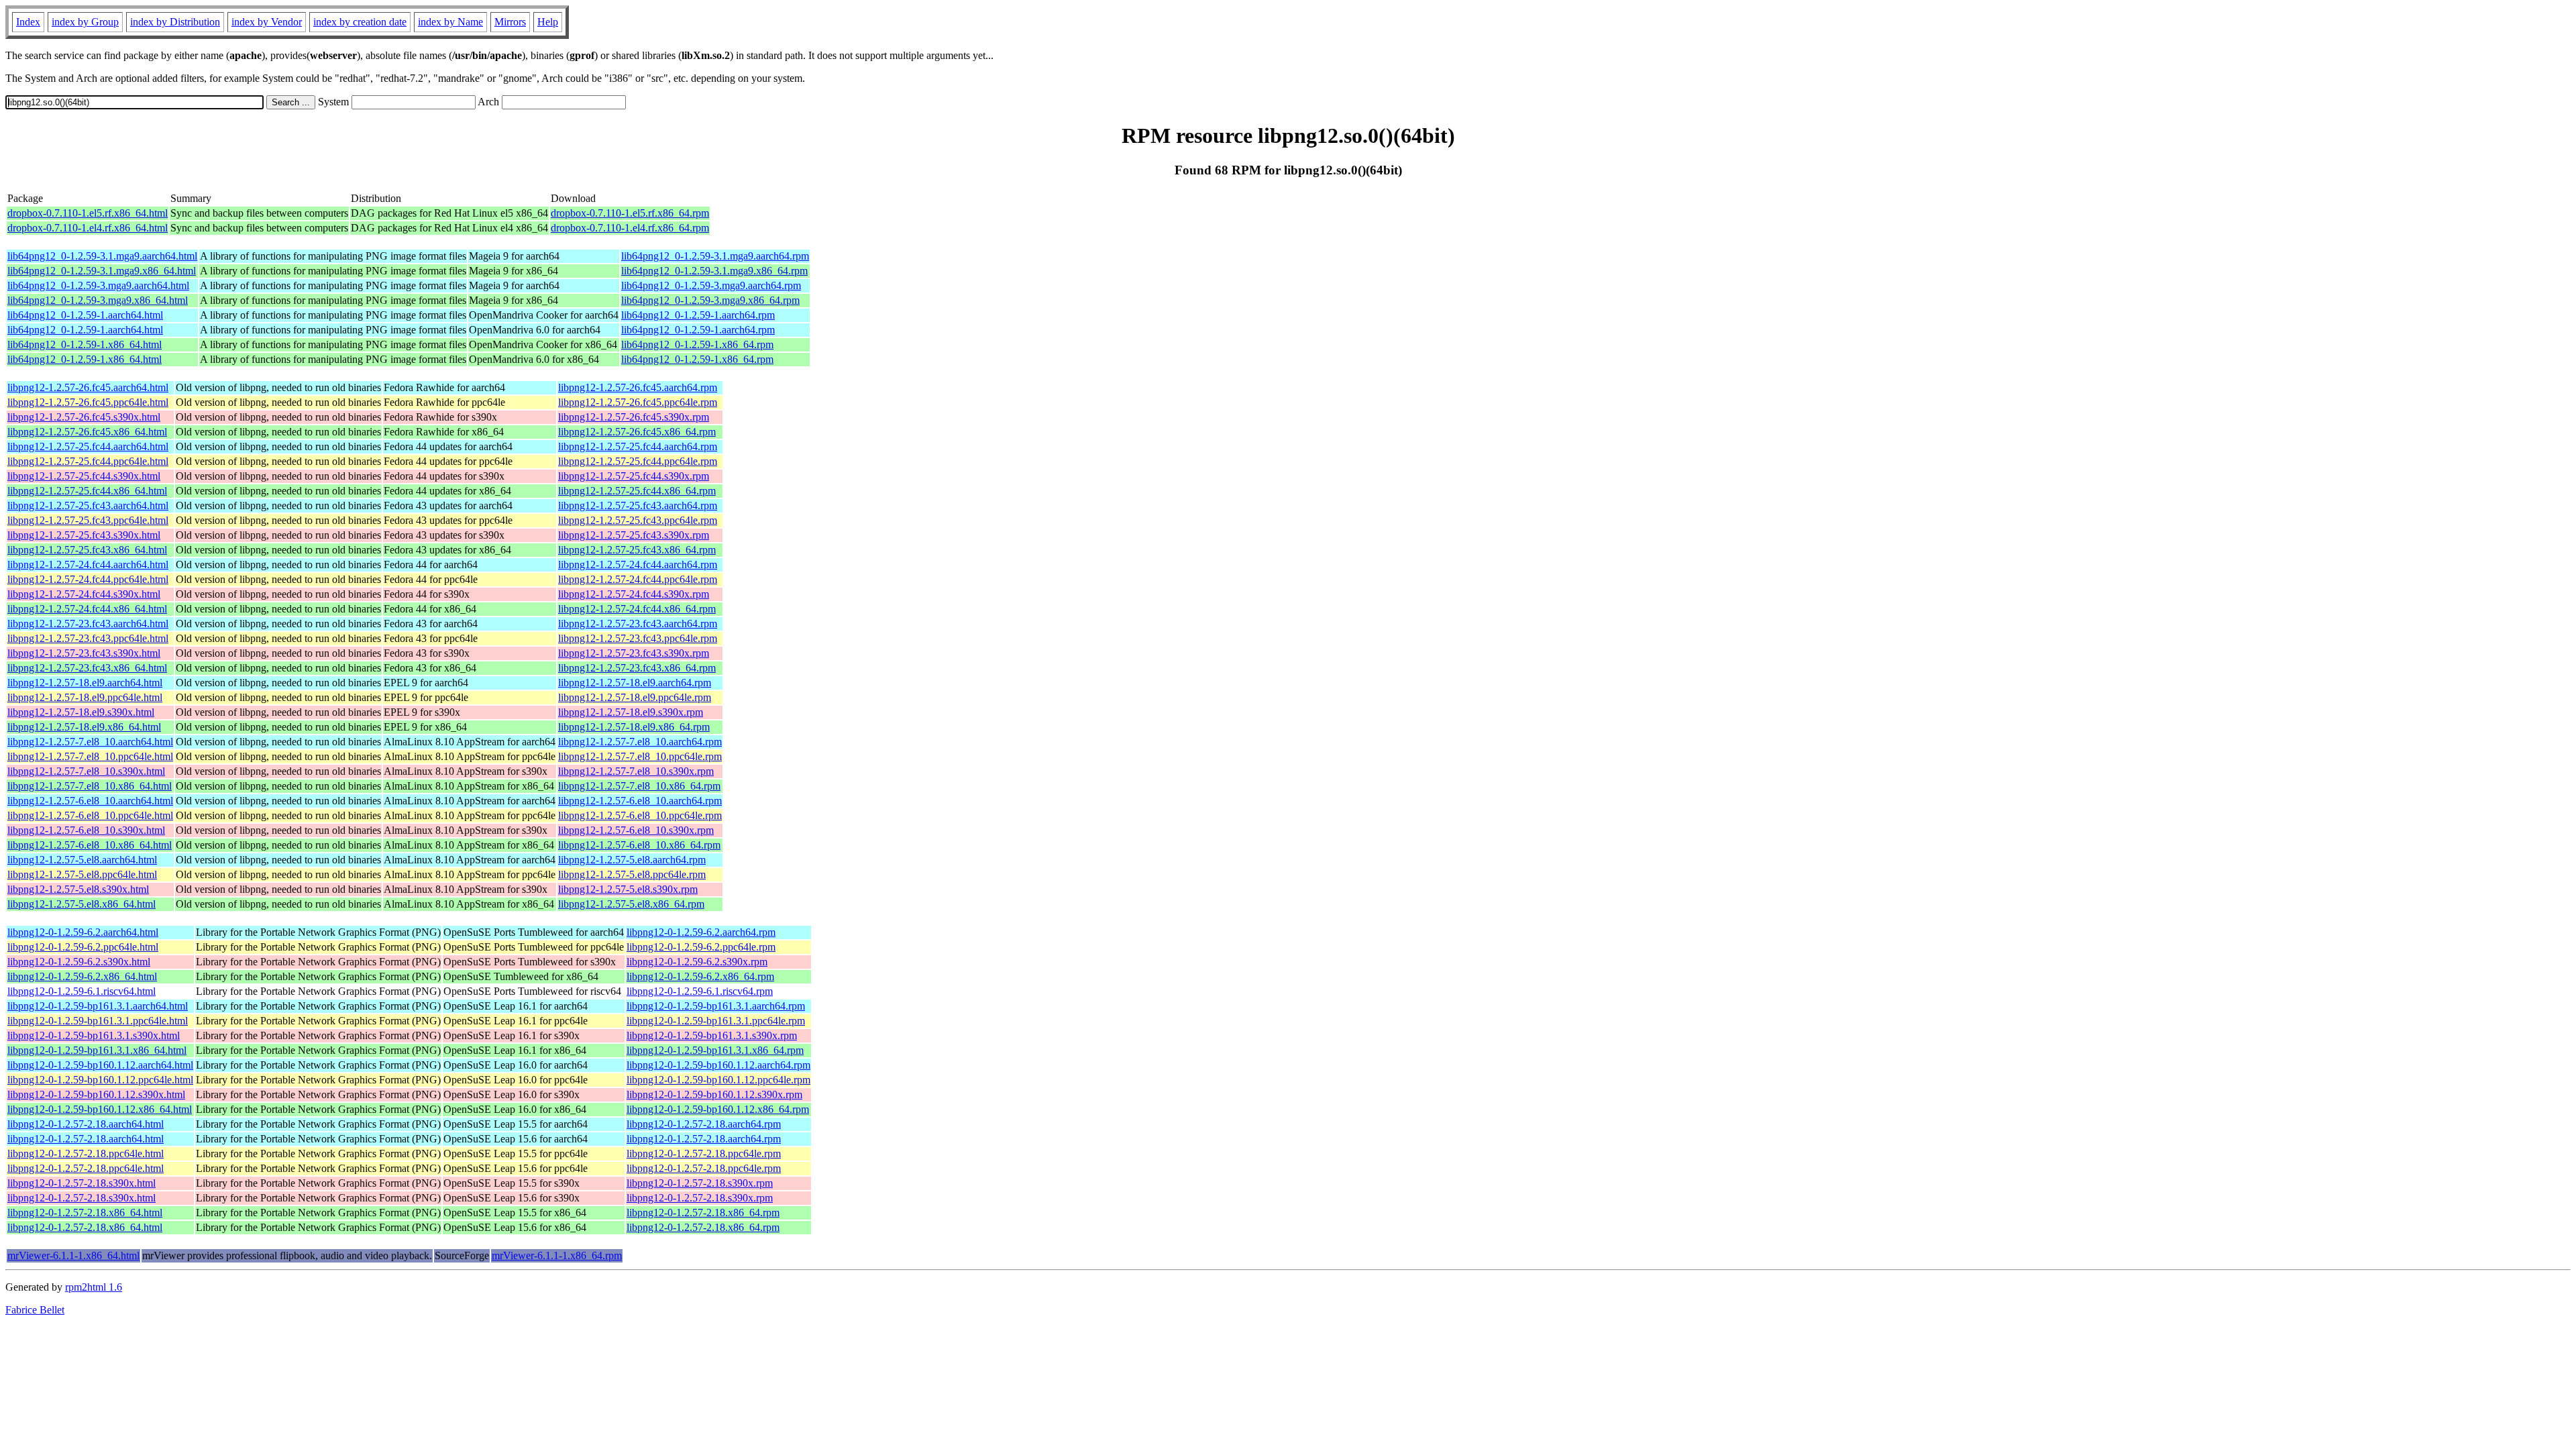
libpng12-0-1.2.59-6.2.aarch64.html (83, 932)
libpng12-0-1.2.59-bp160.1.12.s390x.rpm (714, 1094)
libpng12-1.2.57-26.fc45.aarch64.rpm (638, 387)
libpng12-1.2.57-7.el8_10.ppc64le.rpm (640, 756)
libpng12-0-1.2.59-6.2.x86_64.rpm (700, 976)
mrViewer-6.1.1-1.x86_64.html (73, 1255)
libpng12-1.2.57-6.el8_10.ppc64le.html (90, 815)
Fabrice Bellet (35, 1310)
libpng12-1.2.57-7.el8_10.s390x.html (86, 771)
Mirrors (510, 22)
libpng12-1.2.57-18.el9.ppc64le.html (85, 697)
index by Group (85, 22)
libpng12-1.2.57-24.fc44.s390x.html (84, 594)
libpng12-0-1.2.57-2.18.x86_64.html (85, 1213)
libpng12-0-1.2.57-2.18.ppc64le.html (86, 1153)
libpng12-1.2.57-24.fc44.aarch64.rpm (638, 565)
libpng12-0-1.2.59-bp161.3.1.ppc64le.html (98, 1021)
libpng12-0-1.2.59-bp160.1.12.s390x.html (96, 1094)
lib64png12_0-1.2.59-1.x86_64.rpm (697, 344)
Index (28, 22)
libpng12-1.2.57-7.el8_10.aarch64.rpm (640, 742)
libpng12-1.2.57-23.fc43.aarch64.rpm (638, 624)
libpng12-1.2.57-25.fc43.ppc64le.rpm (638, 520)
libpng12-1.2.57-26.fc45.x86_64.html (87, 432)
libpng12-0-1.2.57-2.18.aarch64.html (86, 1124)
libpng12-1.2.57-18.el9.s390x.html (81, 712)
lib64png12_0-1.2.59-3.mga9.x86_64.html (98, 300)
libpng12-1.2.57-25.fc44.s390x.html (84, 476)
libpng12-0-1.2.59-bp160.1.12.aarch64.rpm (718, 1065)
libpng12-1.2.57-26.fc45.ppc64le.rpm (638, 402)
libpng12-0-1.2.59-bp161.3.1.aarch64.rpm (716, 1006)
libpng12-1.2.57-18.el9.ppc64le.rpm (635, 697)
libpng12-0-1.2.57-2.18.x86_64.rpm (703, 1213)
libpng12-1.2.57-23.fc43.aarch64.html (88, 624)
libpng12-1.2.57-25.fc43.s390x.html (84, 535)
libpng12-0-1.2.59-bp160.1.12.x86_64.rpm (718, 1109)
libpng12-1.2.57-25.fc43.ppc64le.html (88, 520)
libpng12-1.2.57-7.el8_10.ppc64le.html (90, 756)
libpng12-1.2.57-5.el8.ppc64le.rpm (632, 874)
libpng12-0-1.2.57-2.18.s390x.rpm (700, 1183)
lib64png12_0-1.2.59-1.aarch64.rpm (698, 315)
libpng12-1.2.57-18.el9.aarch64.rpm (635, 683)
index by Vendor (267, 22)
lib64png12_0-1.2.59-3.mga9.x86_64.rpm (710, 300)
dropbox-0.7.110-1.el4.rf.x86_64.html (88, 228)
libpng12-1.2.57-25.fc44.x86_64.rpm (637, 491)
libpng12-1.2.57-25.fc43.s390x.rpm (634, 535)
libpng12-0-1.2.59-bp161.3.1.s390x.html (94, 1035)
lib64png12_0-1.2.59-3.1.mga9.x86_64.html (102, 271)
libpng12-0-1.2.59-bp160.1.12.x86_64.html (100, 1109)
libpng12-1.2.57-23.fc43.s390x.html (84, 653)
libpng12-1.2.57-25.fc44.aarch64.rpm (638, 446)
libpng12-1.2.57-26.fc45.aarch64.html (88, 387)
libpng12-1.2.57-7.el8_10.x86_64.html (90, 786)
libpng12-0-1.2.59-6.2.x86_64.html (82, 976)
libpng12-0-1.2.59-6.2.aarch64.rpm (701, 932)
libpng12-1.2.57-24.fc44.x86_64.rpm (637, 609)
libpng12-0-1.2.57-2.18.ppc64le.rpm (704, 1153)
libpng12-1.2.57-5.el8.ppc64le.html (82, 874)
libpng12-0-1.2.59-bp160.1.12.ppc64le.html (100, 1080)
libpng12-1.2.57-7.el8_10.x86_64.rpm (639, 786)
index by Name (450, 22)
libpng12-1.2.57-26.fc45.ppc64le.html (88, 402)
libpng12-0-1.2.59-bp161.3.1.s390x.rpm (712, 1035)
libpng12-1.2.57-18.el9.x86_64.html (84, 727)
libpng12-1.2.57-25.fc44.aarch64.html (88, 446)
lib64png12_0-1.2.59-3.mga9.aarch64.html (98, 285)
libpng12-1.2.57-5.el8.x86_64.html (82, 904)
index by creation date (360, 22)
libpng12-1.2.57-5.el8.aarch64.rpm (632, 860)
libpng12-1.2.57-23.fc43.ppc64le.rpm (638, 638)
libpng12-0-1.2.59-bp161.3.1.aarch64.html (98, 1006)
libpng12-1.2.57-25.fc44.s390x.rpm (634, 476)
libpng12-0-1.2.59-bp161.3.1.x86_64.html (97, 1050)
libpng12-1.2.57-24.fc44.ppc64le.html (88, 579)
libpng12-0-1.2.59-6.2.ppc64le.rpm (701, 947)
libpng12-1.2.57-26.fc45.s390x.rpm (634, 417)
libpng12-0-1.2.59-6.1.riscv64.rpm (700, 991)
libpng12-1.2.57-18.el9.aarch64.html (85, 683)
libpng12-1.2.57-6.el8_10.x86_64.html (90, 845)
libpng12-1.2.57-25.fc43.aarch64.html (88, 505)
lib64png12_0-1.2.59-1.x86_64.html (85, 344)
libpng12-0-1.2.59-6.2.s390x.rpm (697, 962)
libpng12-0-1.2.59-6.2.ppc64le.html (83, 947)
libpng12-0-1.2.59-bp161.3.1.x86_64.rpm (715, 1050)
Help (548, 22)
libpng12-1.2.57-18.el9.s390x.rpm (631, 712)
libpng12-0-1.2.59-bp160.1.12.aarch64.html (100, 1065)
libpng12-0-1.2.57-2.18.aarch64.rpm (704, 1124)
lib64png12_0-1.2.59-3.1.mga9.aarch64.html (102, 256)
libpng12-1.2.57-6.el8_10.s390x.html (86, 830)
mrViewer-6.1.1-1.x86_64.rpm (557, 1255)
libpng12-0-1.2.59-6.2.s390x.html (79, 962)
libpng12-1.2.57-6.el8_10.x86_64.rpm (639, 845)
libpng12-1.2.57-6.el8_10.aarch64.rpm (640, 801)
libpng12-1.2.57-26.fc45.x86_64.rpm (637, 432)
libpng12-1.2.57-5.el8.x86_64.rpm (631, 904)
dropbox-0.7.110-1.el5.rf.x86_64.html (88, 213)
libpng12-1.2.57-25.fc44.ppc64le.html (88, 461)
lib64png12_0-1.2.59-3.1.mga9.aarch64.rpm (715, 256)
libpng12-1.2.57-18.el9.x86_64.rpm (634, 727)
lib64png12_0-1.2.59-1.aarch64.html (85, 315)
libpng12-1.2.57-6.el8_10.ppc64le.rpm (640, 815)
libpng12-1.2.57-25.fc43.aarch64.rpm (638, 505)
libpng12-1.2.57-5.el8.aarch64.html (82, 860)
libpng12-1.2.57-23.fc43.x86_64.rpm (637, 668)
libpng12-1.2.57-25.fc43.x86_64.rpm (637, 550)
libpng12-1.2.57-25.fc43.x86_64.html (87, 550)
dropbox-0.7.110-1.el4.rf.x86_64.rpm (630, 228)
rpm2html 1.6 (94, 1287)
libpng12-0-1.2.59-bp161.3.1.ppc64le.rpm (716, 1021)
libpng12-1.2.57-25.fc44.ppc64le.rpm (638, 461)
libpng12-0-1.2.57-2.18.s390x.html (82, 1183)
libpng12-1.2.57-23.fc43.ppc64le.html (88, 638)
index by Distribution (175, 22)
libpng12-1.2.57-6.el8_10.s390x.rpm (636, 830)
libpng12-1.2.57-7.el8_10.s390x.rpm (636, 771)
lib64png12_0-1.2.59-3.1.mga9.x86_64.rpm (714, 271)
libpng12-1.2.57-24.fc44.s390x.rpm (634, 594)
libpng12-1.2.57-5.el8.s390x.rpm (628, 889)
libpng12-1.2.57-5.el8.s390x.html (78, 889)
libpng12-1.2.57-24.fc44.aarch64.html (88, 565)
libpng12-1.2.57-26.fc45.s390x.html (84, 417)
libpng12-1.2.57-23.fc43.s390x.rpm (634, 653)
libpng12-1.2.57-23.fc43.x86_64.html (87, 668)
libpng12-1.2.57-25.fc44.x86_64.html (87, 491)
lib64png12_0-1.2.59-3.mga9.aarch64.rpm (711, 285)
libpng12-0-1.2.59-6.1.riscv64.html (82, 991)
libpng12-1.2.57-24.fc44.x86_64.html (87, 609)
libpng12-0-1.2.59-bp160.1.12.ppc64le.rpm (718, 1080)
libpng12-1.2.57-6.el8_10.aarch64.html (90, 801)
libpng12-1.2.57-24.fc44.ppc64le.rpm (638, 579)
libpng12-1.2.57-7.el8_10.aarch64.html (90, 742)
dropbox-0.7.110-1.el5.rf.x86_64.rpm (630, 213)
